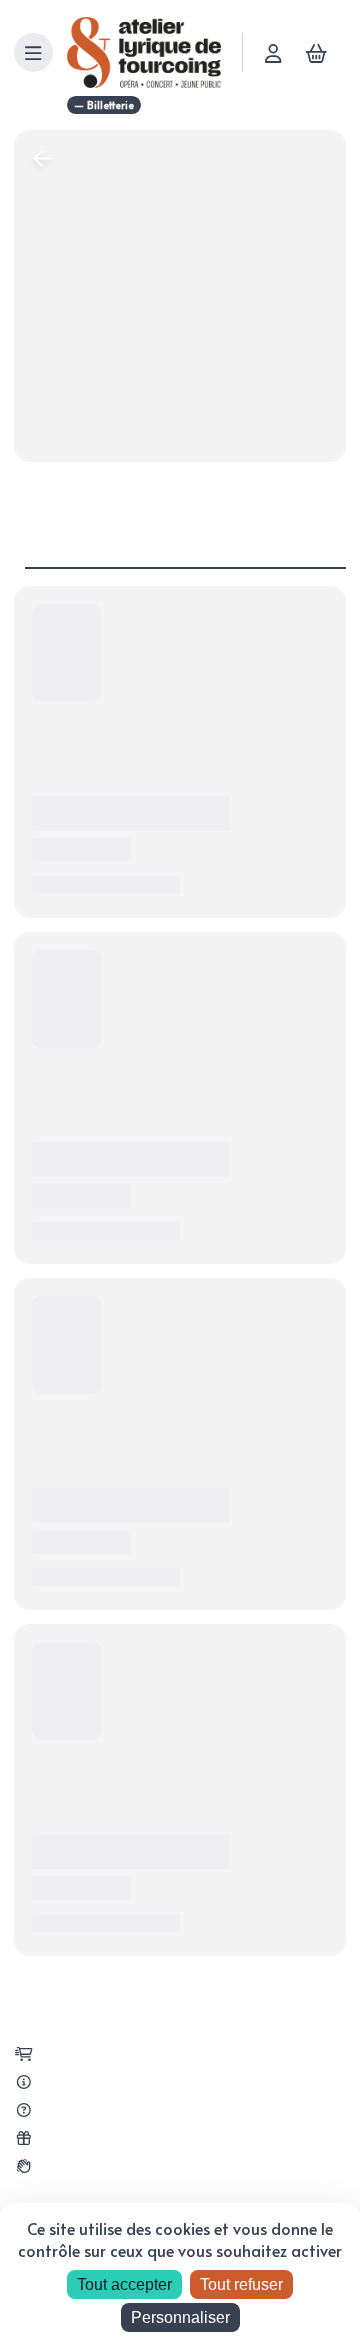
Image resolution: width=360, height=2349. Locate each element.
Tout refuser (241, 2284)
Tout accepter (124, 2284)
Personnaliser (180, 2317)
